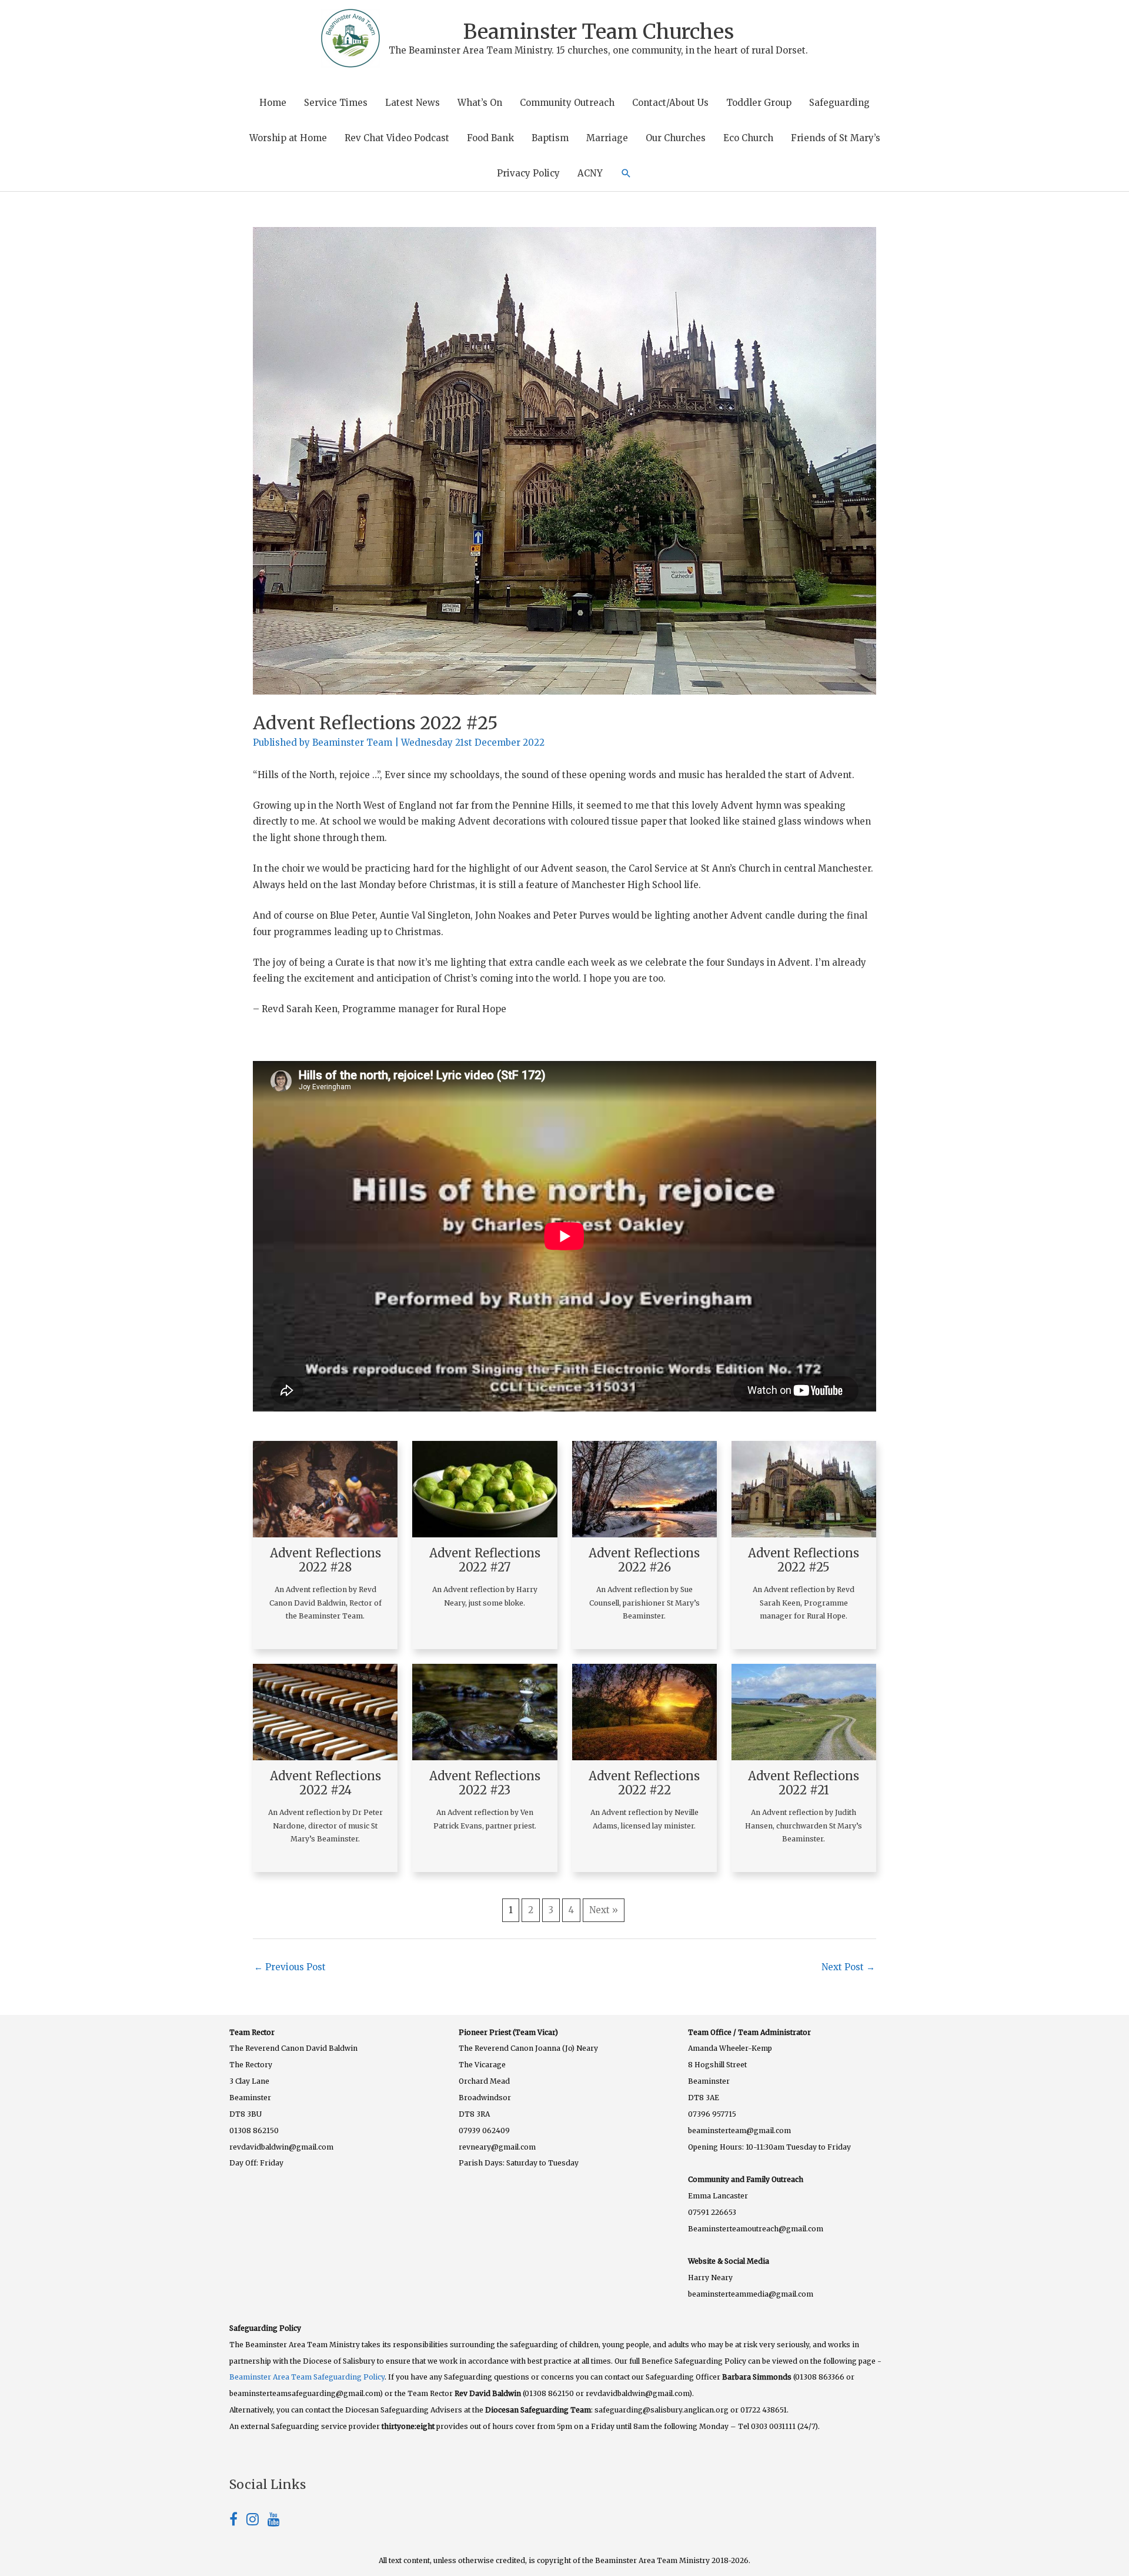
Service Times (336, 103)
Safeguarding (839, 103)
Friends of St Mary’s (836, 138)
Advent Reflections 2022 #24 (325, 1783)
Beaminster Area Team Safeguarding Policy (307, 2377)
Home (273, 103)
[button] (626, 173)
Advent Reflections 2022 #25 (804, 1560)
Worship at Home (288, 138)
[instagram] (257, 2521)
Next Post (848, 1967)
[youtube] (274, 2521)
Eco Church (748, 138)
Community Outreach (567, 103)
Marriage (607, 138)
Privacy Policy (528, 173)
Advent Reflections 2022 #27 (485, 1560)
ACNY (590, 173)
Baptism (550, 138)
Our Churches (676, 138)
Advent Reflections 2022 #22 (644, 1783)
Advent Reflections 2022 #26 (644, 1560)
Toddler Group (759, 103)
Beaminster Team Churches (599, 32)
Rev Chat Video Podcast (397, 138)
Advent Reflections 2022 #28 (325, 1560)
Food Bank (490, 138)
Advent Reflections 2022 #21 (804, 1783)
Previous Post (290, 1967)
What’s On (480, 103)
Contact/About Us (670, 103)
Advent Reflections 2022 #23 (485, 1783)
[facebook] (238, 2521)
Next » (604, 1910)
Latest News (412, 103)
